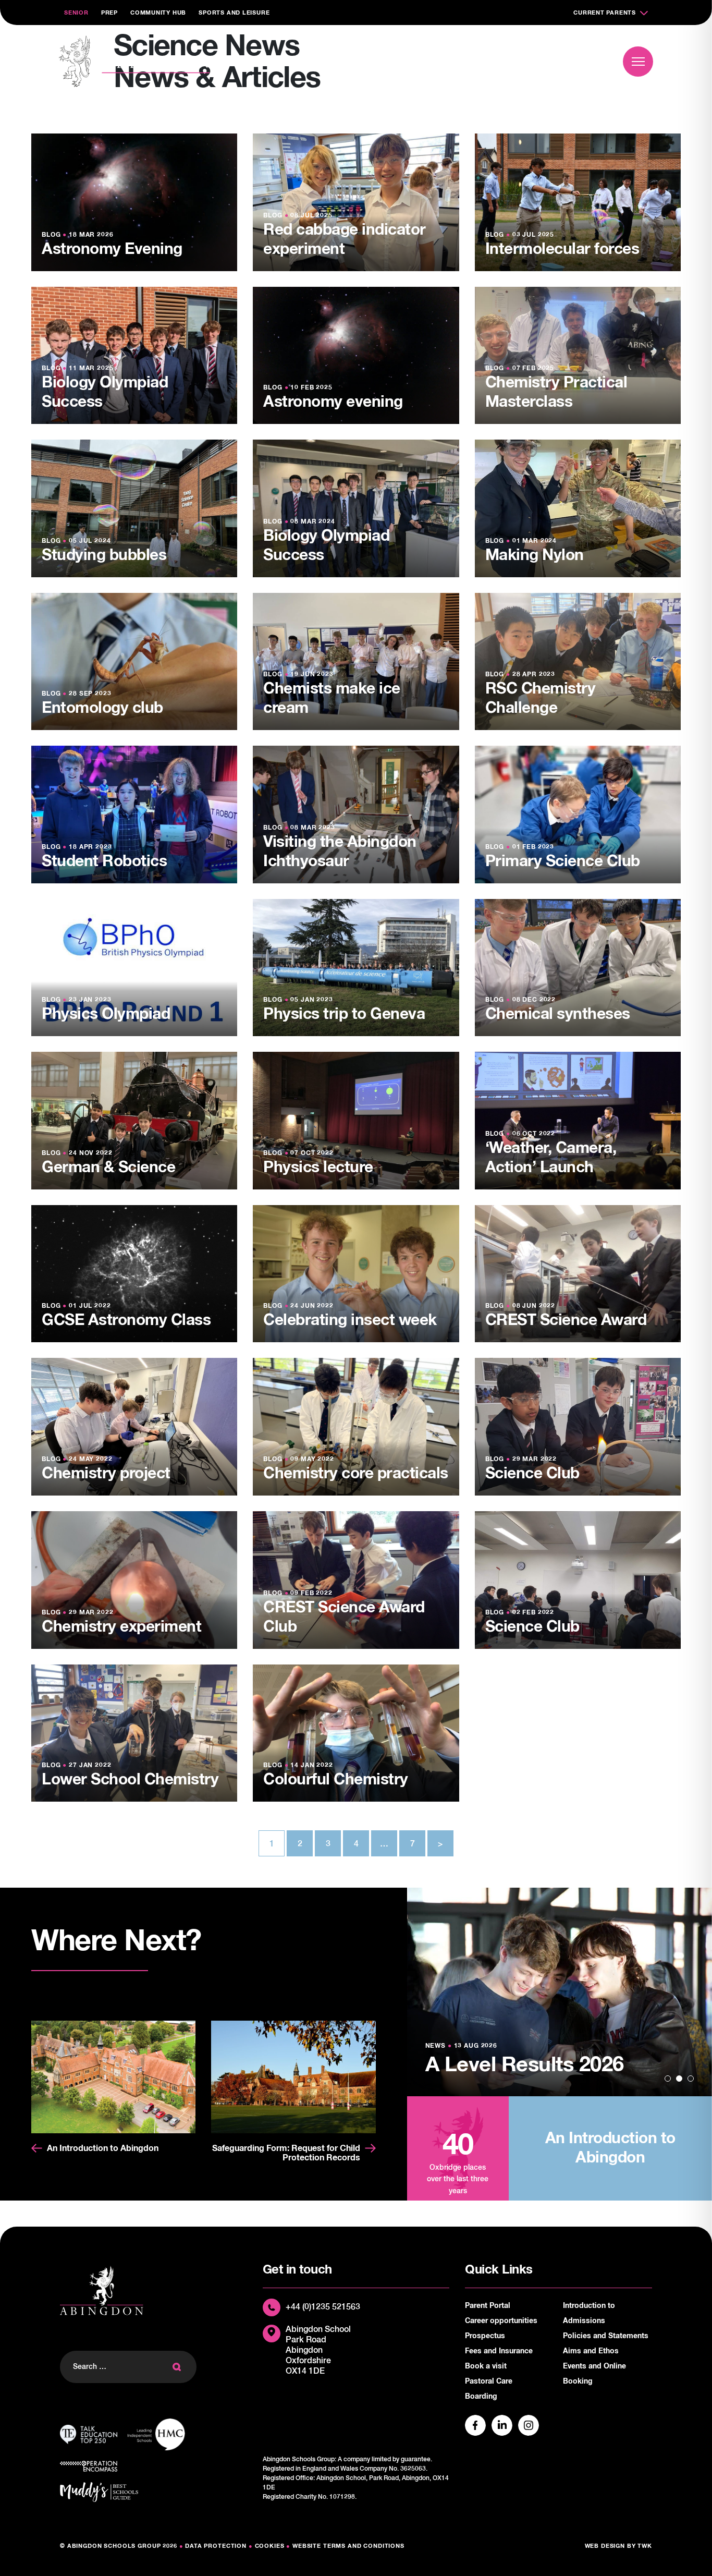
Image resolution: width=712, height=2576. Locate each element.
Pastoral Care (489, 2381)
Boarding (481, 2397)
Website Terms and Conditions (348, 2546)
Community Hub (158, 13)
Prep (109, 13)
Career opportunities (501, 2321)
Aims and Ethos (591, 2351)
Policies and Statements (606, 2336)
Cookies (270, 2546)
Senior (76, 13)
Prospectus (485, 2336)
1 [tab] (668, 2079)
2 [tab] (679, 2079)
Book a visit (556, 61)
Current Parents (605, 13)
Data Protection (216, 2546)
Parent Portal (488, 2306)
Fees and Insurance (499, 2351)
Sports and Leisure (234, 13)
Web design (605, 2546)
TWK (645, 2546)
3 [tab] (691, 2079)
